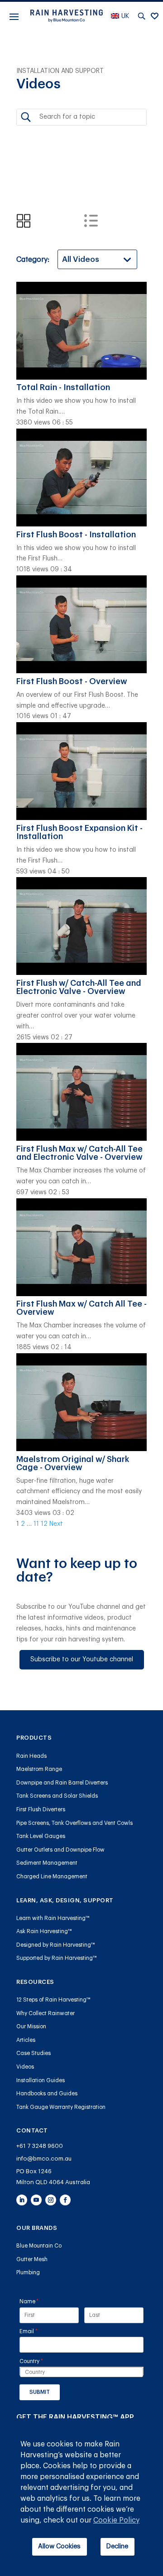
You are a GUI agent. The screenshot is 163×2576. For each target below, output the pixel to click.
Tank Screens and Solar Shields (57, 1796)
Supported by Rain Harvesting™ (57, 1958)
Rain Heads (31, 1756)
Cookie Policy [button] (116, 2520)
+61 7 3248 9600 (40, 2146)
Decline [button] (117, 2546)
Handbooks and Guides (47, 2094)
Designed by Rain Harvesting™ (56, 1945)
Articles (26, 2040)
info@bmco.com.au (44, 2159)
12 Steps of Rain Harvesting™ (53, 2000)
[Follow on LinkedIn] (22, 2200)
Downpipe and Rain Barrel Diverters (62, 1783)
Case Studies (34, 2053)
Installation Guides (41, 2080)
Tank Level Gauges (41, 1836)
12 (44, 1524)
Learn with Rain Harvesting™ (53, 1918)
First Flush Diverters (41, 1809)
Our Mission (31, 2026)
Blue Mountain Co (39, 2246)
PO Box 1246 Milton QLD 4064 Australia (53, 2176)
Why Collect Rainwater (46, 2013)
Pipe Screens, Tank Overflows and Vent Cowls (74, 1823)
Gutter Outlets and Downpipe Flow (60, 1850)
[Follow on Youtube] (36, 2200)
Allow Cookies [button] (59, 2546)
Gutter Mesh (32, 2259)
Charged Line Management (52, 1877)
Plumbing (28, 2272)
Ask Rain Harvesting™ (44, 1931)
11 (36, 1524)
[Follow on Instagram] (51, 2200)
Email (40, 2331)
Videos (25, 2067)
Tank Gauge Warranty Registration (61, 2107)
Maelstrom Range (39, 1769)
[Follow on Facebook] (65, 2200)
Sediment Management (47, 1863)
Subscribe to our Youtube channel (82, 1659)
